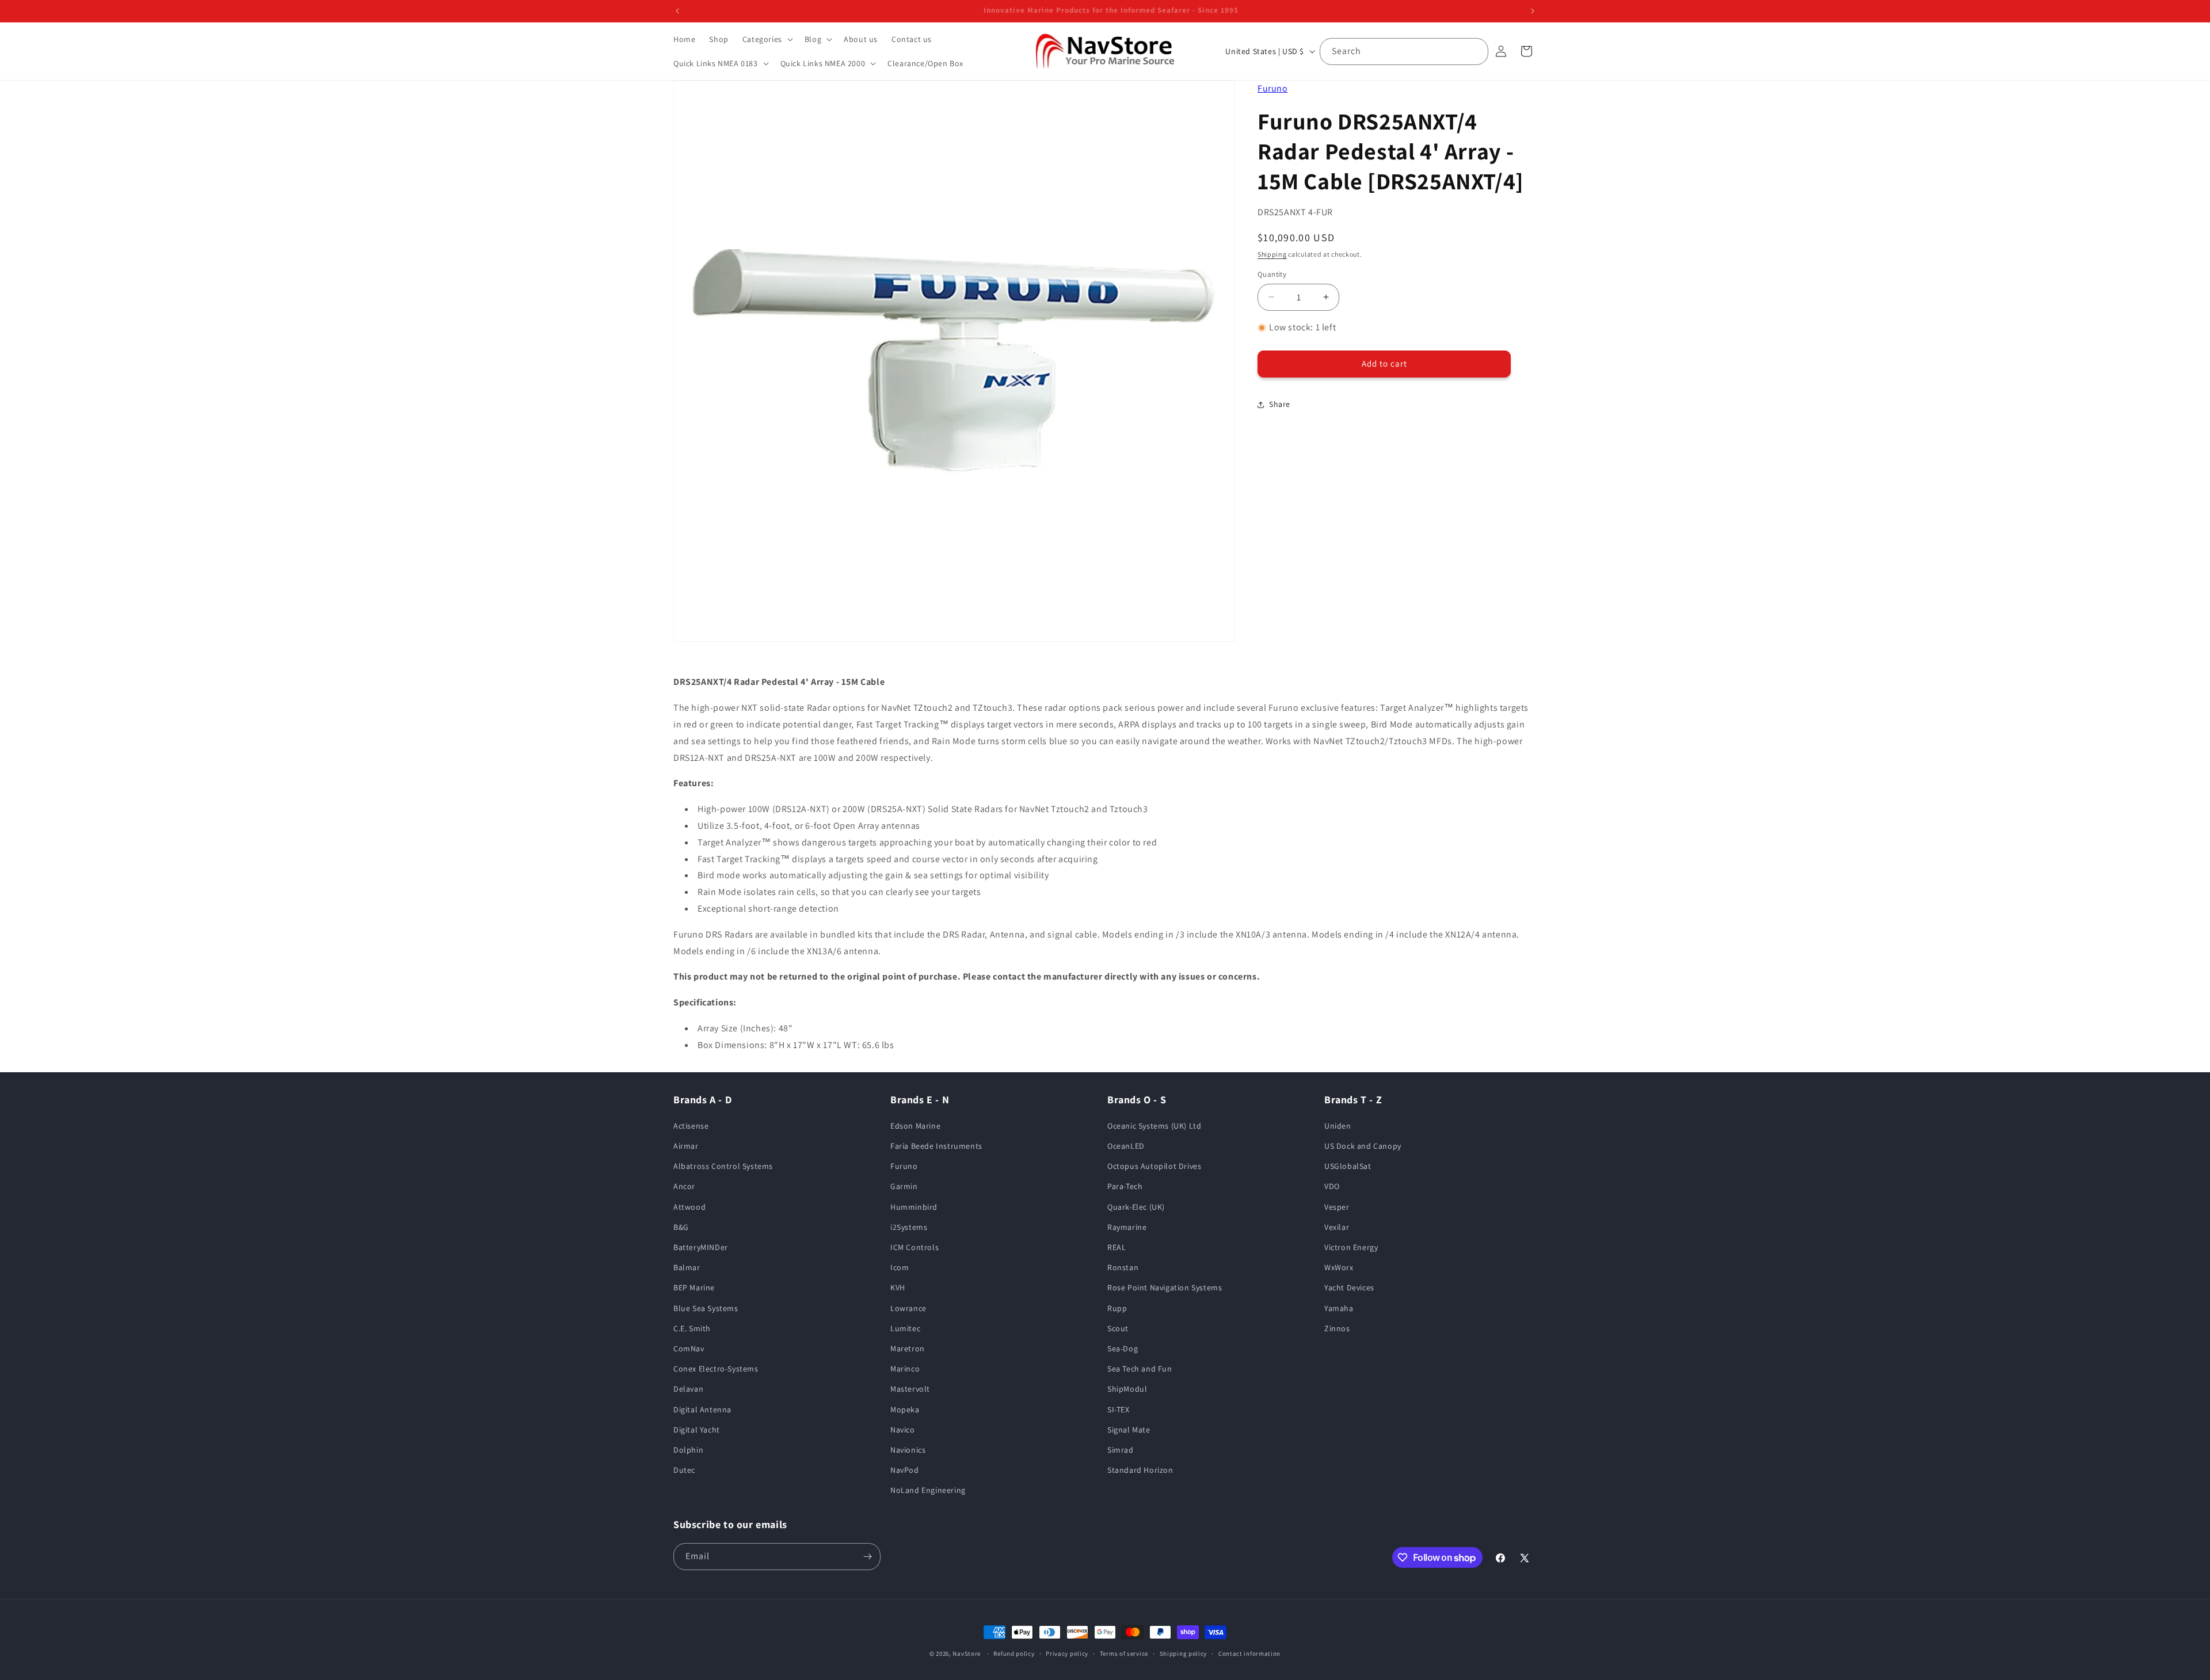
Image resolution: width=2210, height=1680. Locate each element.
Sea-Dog (1123, 1348)
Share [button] (1280, 404)
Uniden (1338, 1126)
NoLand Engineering (928, 1490)
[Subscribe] (867, 1557)
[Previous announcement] (677, 11)
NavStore (967, 1654)
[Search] (1475, 51)
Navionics (908, 1450)
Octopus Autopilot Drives (1154, 1166)
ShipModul (1127, 1389)
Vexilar (1337, 1227)
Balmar (687, 1267)
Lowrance (908, 1308)
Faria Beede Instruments (936, 1146)
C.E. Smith (692, 1328)
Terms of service (1124, 1654)
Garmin (904, 1186)
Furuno (1273, 88)
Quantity (1272, 274)
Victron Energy (1351, 1247)
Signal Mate (1129, 1430)
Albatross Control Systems (723, 1166)
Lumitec (905, 1328)
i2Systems (909, 1227)
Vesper (1337, 1207)
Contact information (1249, 1654)
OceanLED (1126, 1146)
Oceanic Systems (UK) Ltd (1154, 1126)
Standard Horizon (1140, 1470)
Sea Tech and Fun (1140, 1369)
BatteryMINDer (701, 1247)
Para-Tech (1125, 1186)
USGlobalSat (1348, 1166)
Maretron (908, 1348)
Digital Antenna (702, 1409)
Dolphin (688, 1450)
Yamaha (1339, 1308)
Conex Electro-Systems (716, 1369)
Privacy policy (1067, 1654)
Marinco (905, 1369)
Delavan (688, 1389)
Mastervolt (910, 1389)
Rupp (1117, 1308)
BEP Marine (694, 1287)
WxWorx (1339, 1267)
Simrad (1121, 1450)
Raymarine (1127, 1227)
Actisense (691, 1126)
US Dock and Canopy (1363, 1146)
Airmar (686, 1146)
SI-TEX (1119, 1409)
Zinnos (1337, 1328)
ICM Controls (915, 1247)
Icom (900, 1267)
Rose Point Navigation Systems (1165, 1287)
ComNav (689, 1348)
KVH (898, 1287)
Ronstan (1123, 1267)
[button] (767, 39)
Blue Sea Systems (706, 1308)
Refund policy (1014, 1654)
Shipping (1272, 254)
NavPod (905, 1470)
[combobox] (1404, 52)
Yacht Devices (1349, 1287)
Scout (1118, 1328)
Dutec (684, 1470)
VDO (1332, 1186)
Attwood (689, 1207)
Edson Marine (915, 1126)
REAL (1117, 1247)
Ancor (684, 1186)
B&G (681, 1227)
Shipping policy (1184, 1654)
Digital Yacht (697, 1430)
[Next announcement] (1533, 11)
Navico (903, 1430)
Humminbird (914, 1207)
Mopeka (905, 1409)
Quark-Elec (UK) (1136, 1207)
